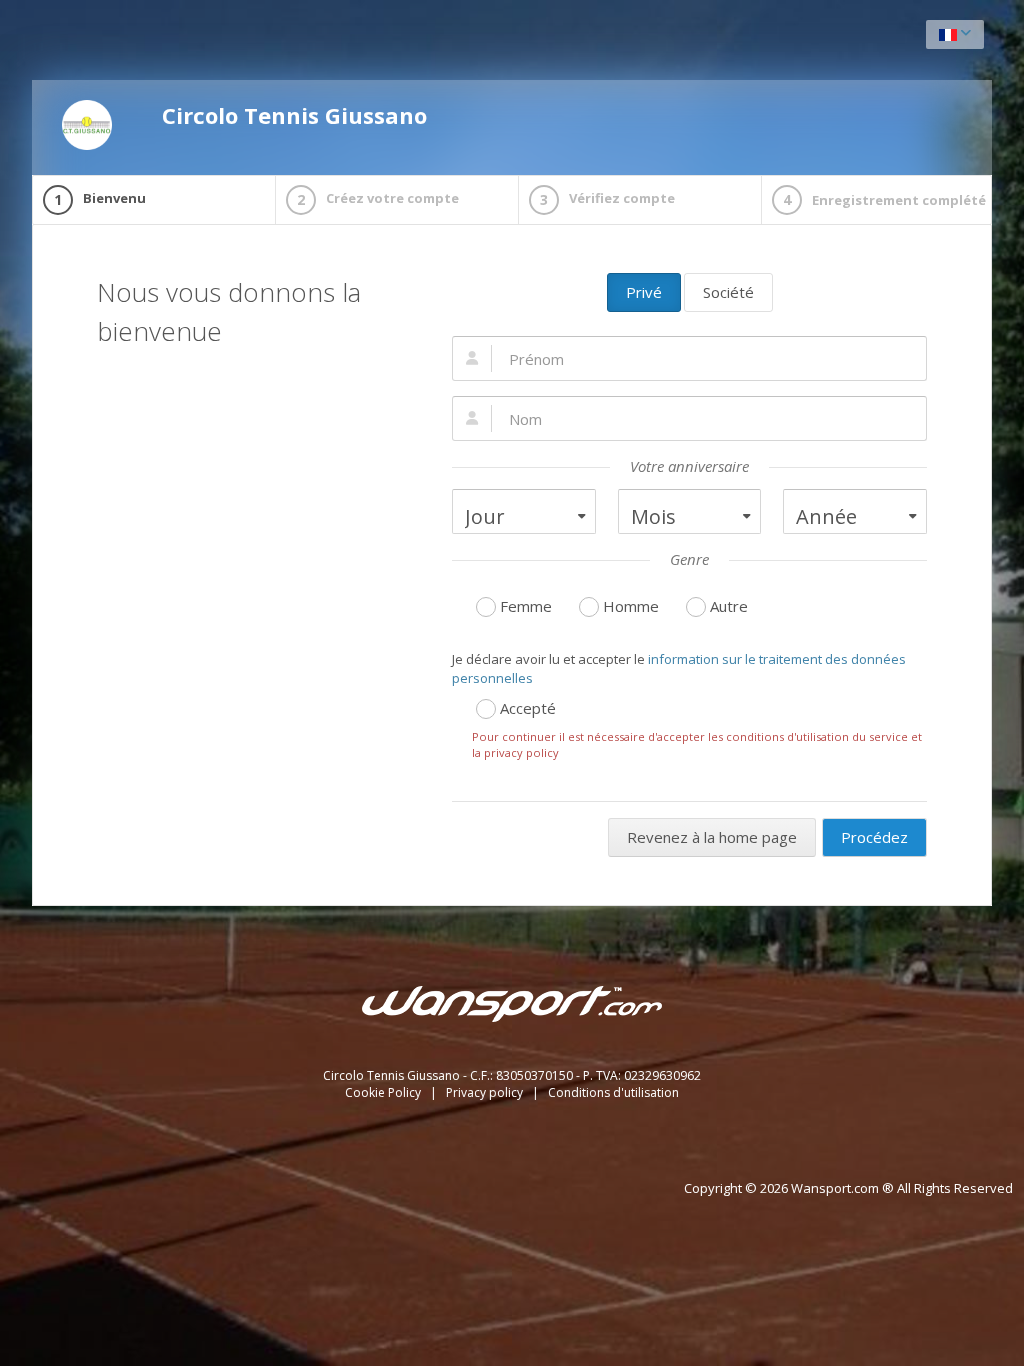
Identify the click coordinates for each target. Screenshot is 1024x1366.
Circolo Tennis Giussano (294, 115)
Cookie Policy (384, 1092)
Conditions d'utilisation (613, 1092)
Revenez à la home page (712, 837)
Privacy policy (486, 1092)
